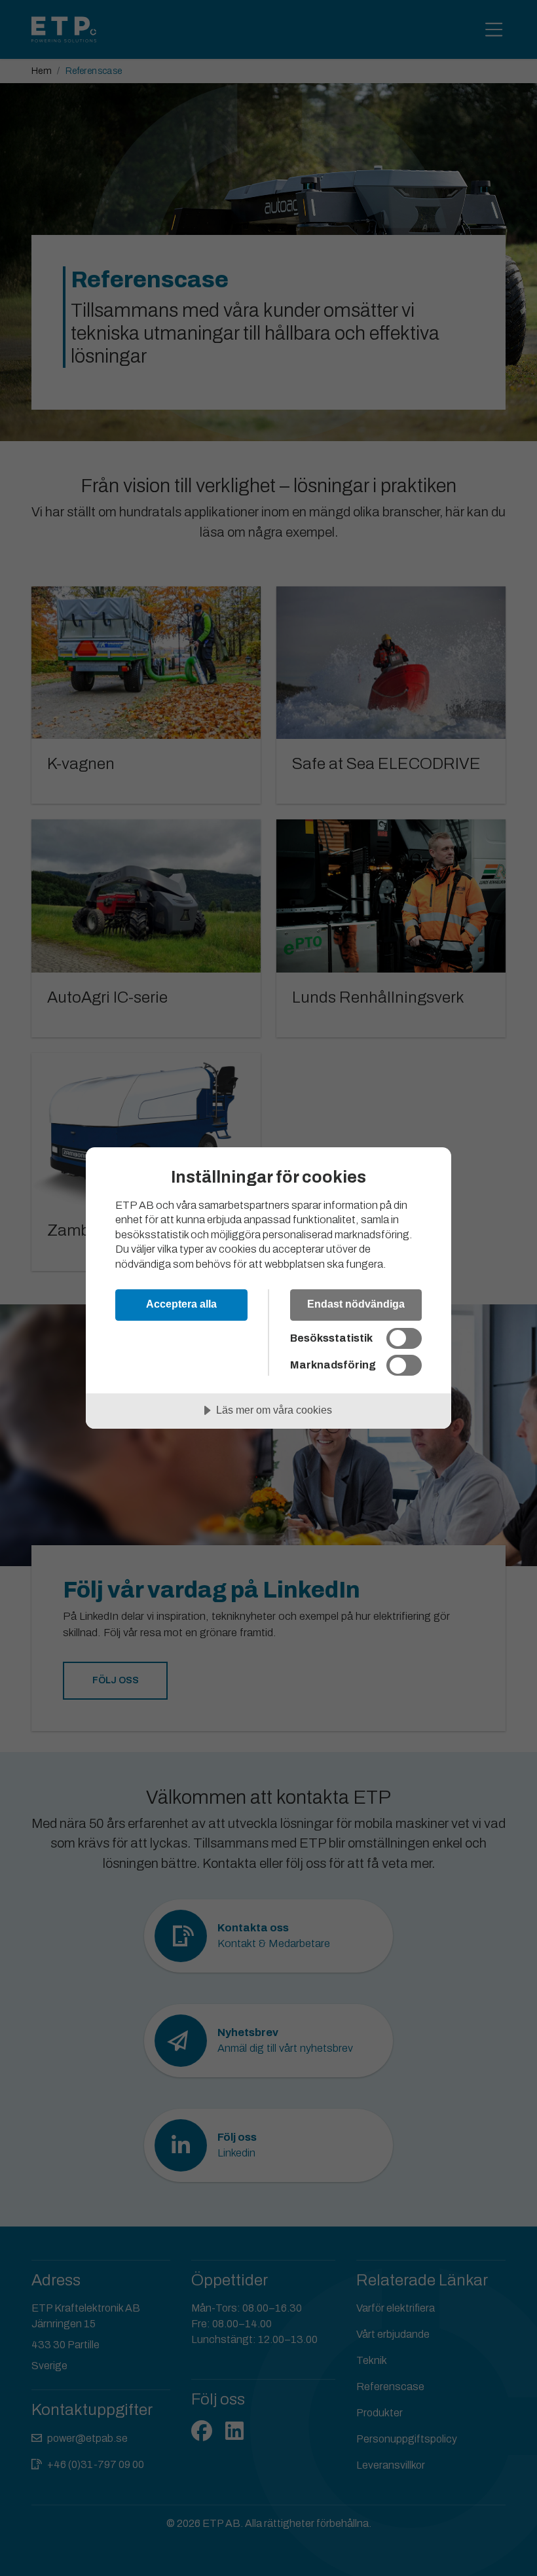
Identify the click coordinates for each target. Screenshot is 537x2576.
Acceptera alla (181, 1304)
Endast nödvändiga (356, 1304)
